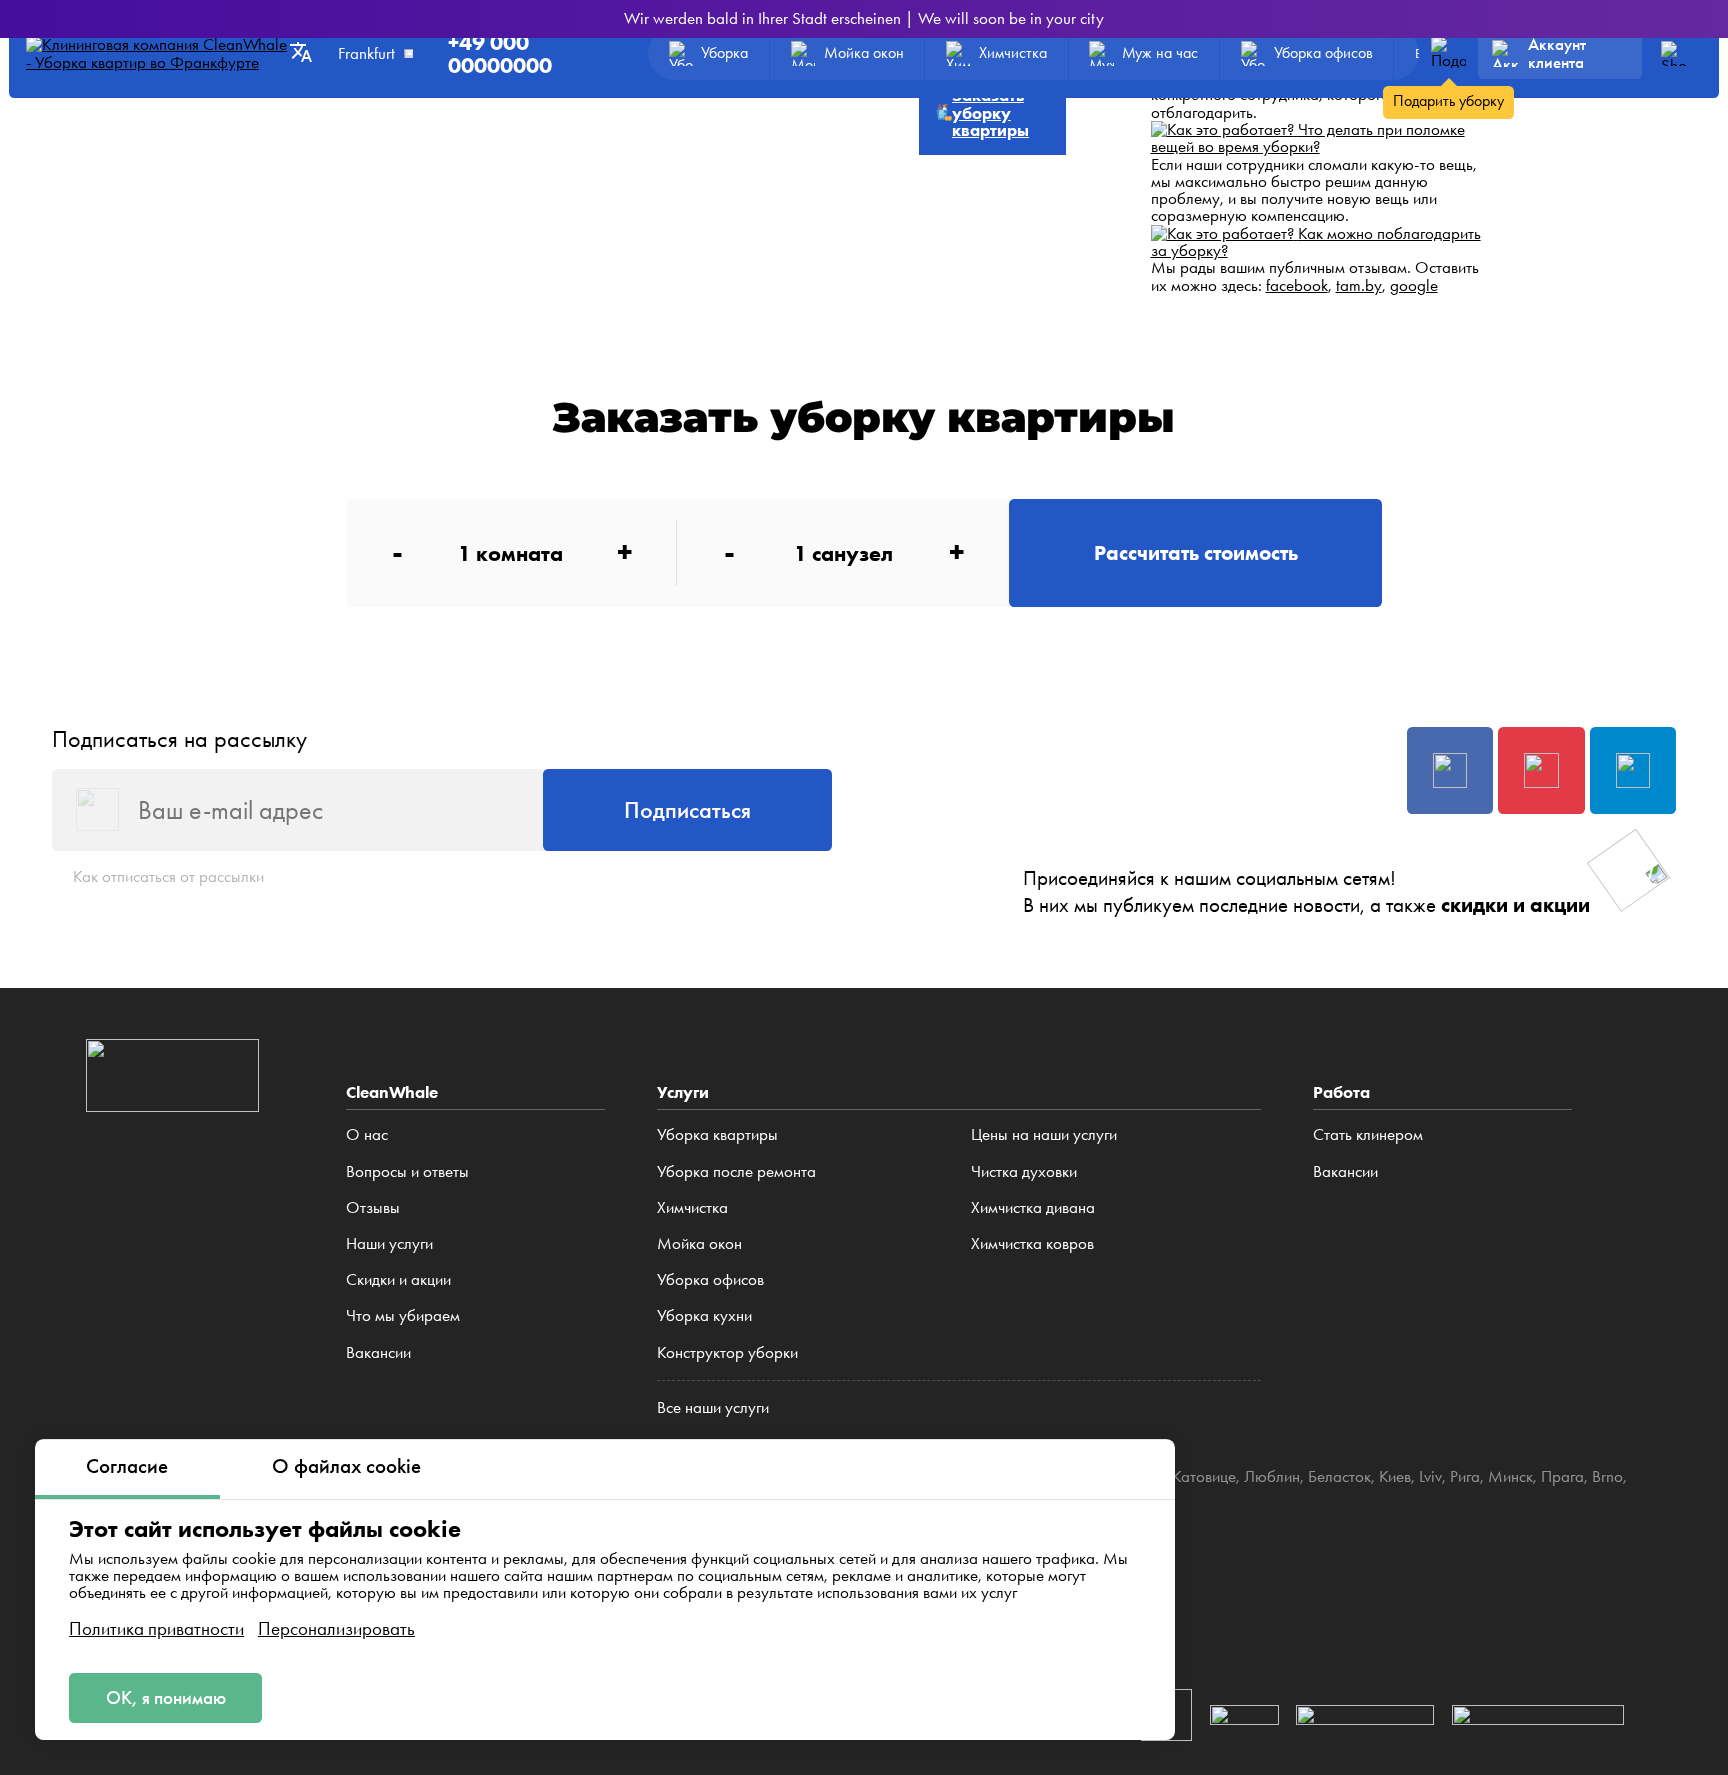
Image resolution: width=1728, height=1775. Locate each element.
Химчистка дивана (1033, 1207)
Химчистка (692, 1207)
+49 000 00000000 (500, 53)
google (1414, 285)
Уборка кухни (704, 1315)
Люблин (1272, 1476)
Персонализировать (336, 1628)
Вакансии (378, 1352)
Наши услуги (389, 1243)
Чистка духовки (1024, 1171)
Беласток (1339, 1476)
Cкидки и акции (398, 1279)
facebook (1297, 285)
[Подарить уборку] (1448, 53)
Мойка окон (699, 1243)
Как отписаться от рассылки (168, 876)
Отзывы (373, 1207)
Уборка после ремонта (736, 1171)
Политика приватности (156, 1628)
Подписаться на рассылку (179, 739)
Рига (1465, 1476)
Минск (1510, 1476)
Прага (1562, 1476)
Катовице (1204, 1476)
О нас (367, 1134)
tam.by (1359, 285)
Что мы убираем (403, 1315)
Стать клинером (1368, 1134)
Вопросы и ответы (407, 1171)
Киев (1395, 1476)
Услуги (683, 1091)
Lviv (1430, 1476)
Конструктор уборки (727, 1352)
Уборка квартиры (717, 1134)
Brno (1607, 1476)
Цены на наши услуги (1044, 1134)
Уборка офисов (710, 1279)
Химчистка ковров (1032, 1243)
